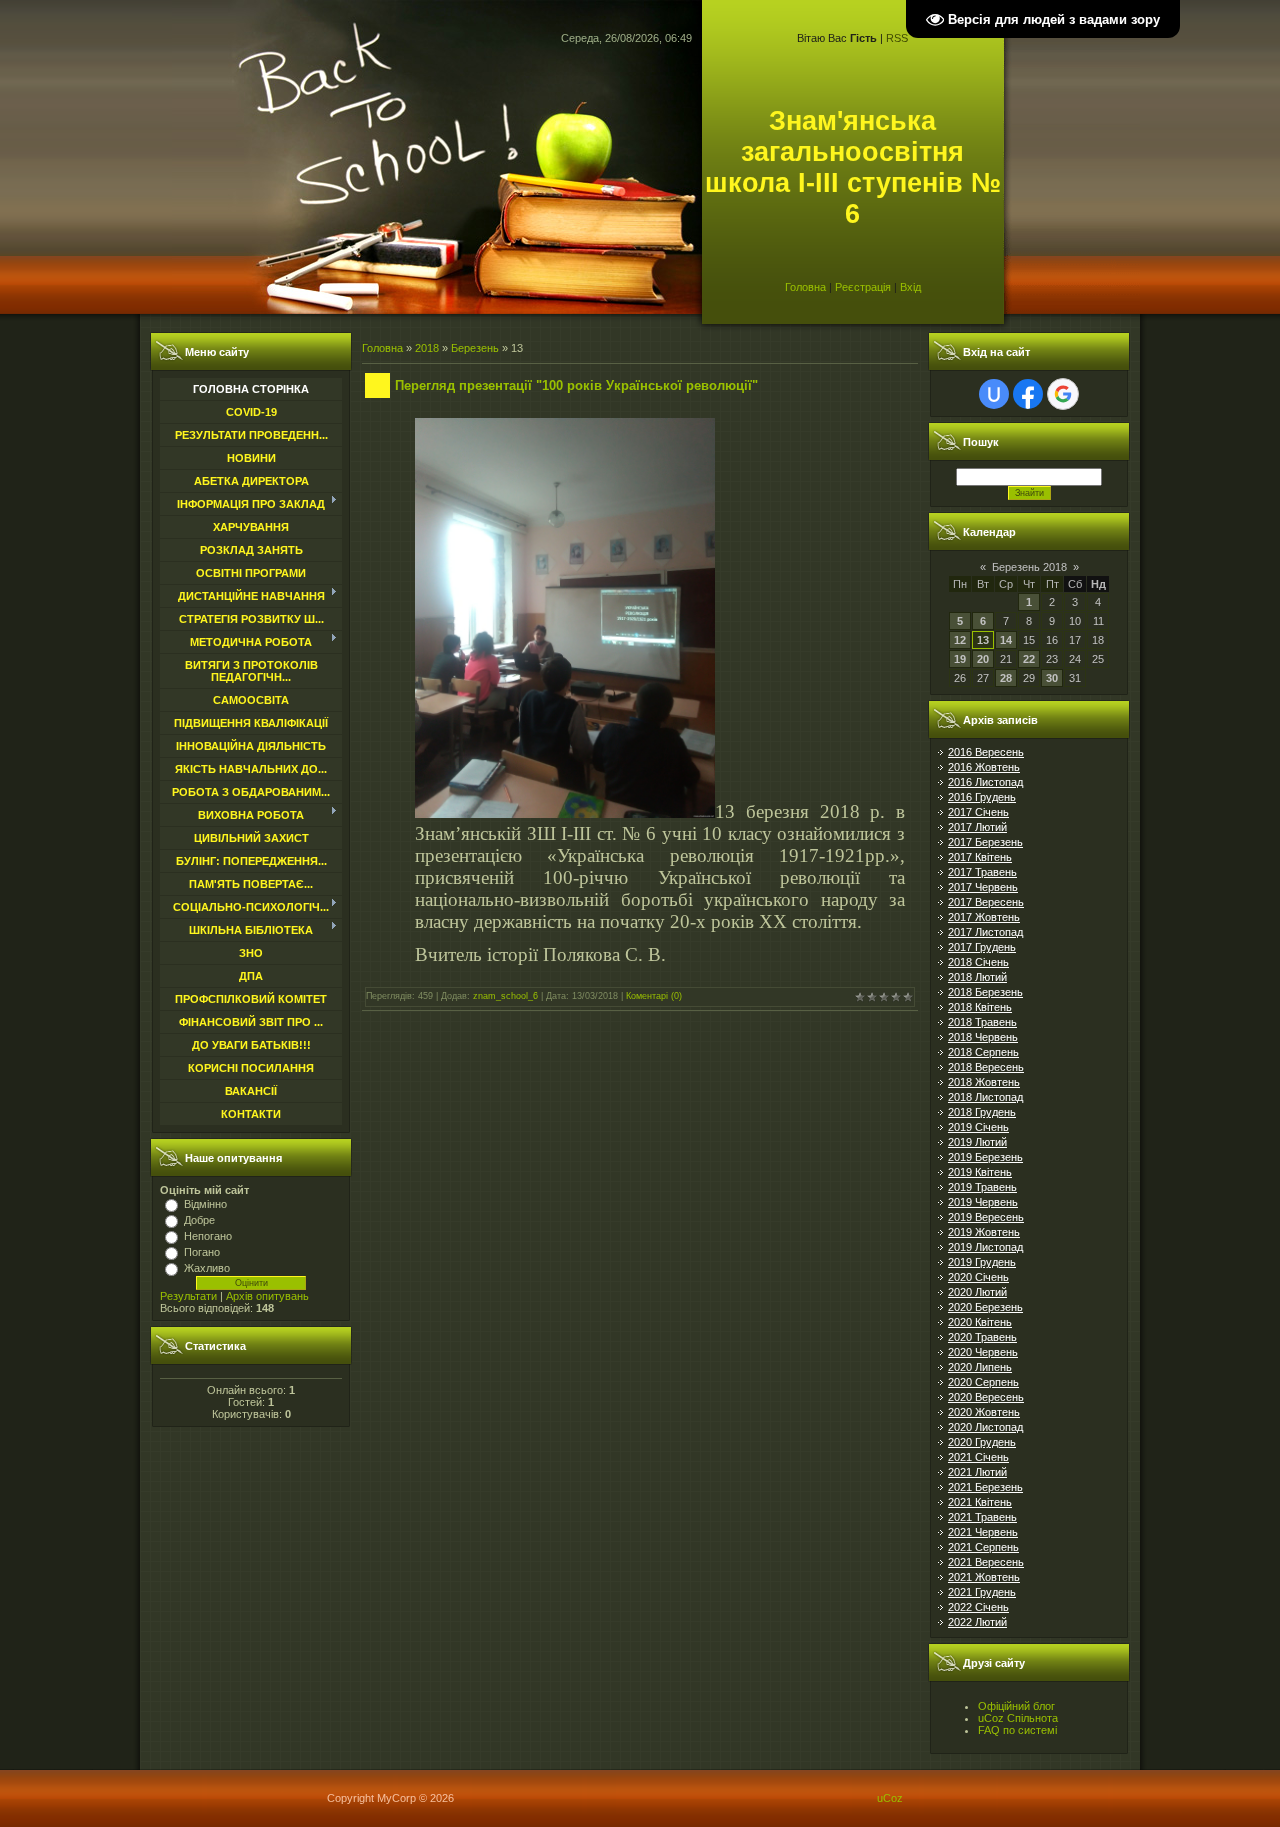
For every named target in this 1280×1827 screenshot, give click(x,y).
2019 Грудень (982, 1262)
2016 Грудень (982, 797)
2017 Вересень (986, 902)
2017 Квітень (980, 857)
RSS (897, 38)
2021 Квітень (980, 1502)
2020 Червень (983, 1352)
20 (983, 659)
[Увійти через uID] (994, 394)
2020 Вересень (986, 1397)
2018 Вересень (986, 1067)
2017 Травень (982, 872)
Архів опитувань (267, 1296)
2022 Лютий (977, 1622)
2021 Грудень (982, 1592)
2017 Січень (978, 812)
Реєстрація (863, 287)
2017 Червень (983, 887)
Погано (202, 1252)
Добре (199, 1220)
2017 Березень (985, 842)
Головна (805, 287)
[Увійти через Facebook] (1028, 394)
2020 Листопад (985, 1427)
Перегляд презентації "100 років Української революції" (576, 385)
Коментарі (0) (654, 996)
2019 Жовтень (984, 1232)
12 (960, 640)
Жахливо (207, 1268)
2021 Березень (985, 1487)
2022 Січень (978, 1607)
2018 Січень (978, 962)
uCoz (890, 1798)
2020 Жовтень (984, 1412)
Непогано (208, 1236)
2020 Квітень (980, 1322)
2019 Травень (982, 1187)
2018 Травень (982, 1022)
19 (960, 659)
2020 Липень (980, 1367)
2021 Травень (982, 1517)
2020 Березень (985, 1307)
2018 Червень (983, 1037)
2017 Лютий (977, 827)
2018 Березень (985, 992)
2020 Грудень (982, 1442)
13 (983, 640)
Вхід (910, 287)
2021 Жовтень (984, 1577)
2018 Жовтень (984, 1082)
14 (1006, 640)
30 (1052, 678)
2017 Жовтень (984, 917)
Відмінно (205, 1204)
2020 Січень (978, 1277)
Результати (188, 1296)
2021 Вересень (986, 1562)
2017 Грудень (982, 947)
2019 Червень (983, 1202)
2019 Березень (985, 1157)
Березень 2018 (1029, 567)
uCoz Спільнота (1018, 1718)
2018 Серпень (983, 1052)
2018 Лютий (977, 977)
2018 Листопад (985, 1097)
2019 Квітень (980, 1172)
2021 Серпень (983, 1547)
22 (1029, 659)
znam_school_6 (505, 996)
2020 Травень (982, 1337)
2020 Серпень (983, 1382)
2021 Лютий (977, 1472)
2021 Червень (983, 1532)
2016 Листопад (985, 782)
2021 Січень (978, 1457)
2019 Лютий (977, 1142)
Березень (475, 348)
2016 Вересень (986, 752)
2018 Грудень (982, 1112)
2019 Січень (978, 1127)
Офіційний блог (1016, 1706)
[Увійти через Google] (1063, 394)
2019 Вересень (986, 1217)
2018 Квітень (980, 1007)
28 (1006, 678)
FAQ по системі (1017, 1730)
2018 (427, 348)
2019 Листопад (985, 1247)
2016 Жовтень (984, 767)
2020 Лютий (977, 1292)
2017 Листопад (985, 932)
